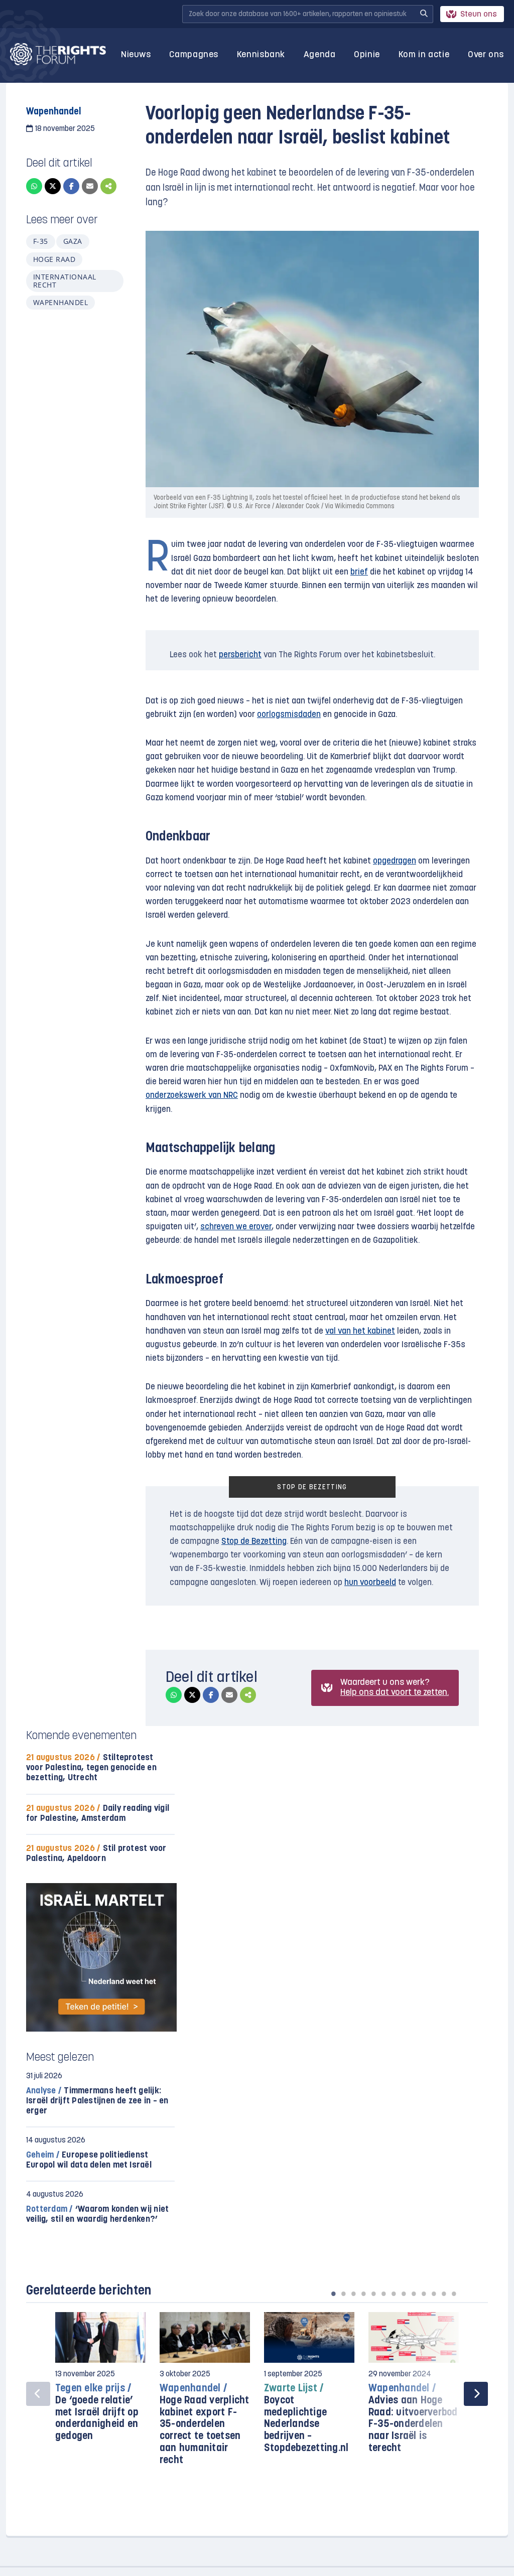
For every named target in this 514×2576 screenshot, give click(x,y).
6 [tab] (383, 2294)
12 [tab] (444, 2294)
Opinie (367, 55)
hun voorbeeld (370, 1583)
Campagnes (194, 55)
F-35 (41, 241)
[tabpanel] (100, 2382)
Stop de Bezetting (254, 1542)
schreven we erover (236, 1227)
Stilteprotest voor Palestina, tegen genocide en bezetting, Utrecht (91, 1768)
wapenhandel (60, 302)
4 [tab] (363, 2294)
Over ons (486, 55)
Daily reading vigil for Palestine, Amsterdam (98, 1814)
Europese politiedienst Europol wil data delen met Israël (89, 2160)
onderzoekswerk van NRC (192, 1096)
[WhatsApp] (34, 186)
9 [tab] (414, 2294)
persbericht (240, 655)
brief (359, 572)
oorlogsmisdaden (289, 715)
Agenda (320, 55)
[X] (53, 186)
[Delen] (108, 186)
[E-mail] (90, 186)
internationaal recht (65, 281)
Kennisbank (261, 55)
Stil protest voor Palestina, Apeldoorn (96, 1854)
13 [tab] (454, 2294)
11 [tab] (434, 2294)
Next (476, 2394)
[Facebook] (71, 186)
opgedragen (395, 861)
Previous (38, 2394)
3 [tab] (353, 2294)
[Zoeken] (424, 14)
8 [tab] (404, 2294)
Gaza (73, 241)
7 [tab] (394, 2294)
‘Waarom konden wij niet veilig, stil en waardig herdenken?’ (97, 2214)
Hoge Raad (54, 259)
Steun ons (479, 15)
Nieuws (136, 55)
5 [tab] (373, 2294)
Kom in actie (424, 55)
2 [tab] (343, 2294)
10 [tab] (424, 2294)
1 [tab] (333, 2294)
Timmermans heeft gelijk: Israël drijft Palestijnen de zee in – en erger (97, 2101)
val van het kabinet (360, 1331)
